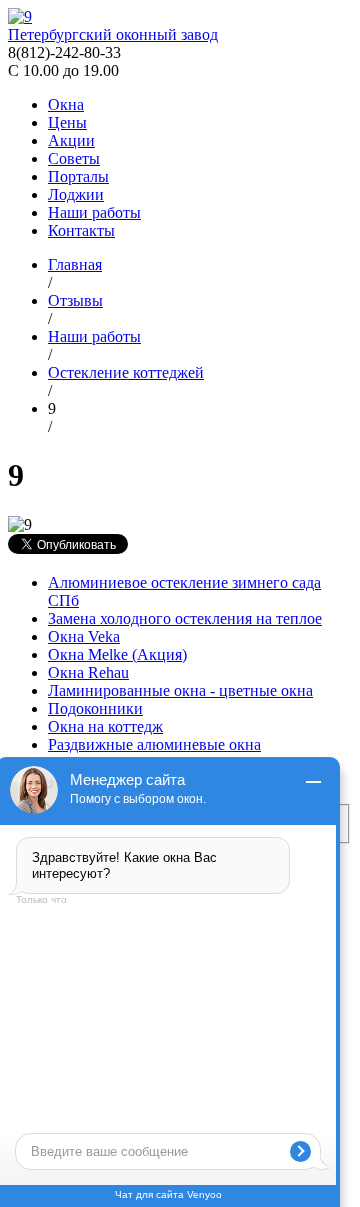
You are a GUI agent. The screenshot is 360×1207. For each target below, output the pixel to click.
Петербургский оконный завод (113, 34)
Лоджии (76, 194)
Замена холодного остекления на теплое (185, 618)
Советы (74, 158)
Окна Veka (84, 636)
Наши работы (94, 212)
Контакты (81, 230)
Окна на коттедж (105, 726)
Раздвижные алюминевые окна (154, 744)
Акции (71, 140)
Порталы (78, 176)
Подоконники (95, 708)
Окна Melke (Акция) (117, 654)
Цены (67, 122)
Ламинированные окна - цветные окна (180, 690)
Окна (66, 104)
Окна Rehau (88, 672)
